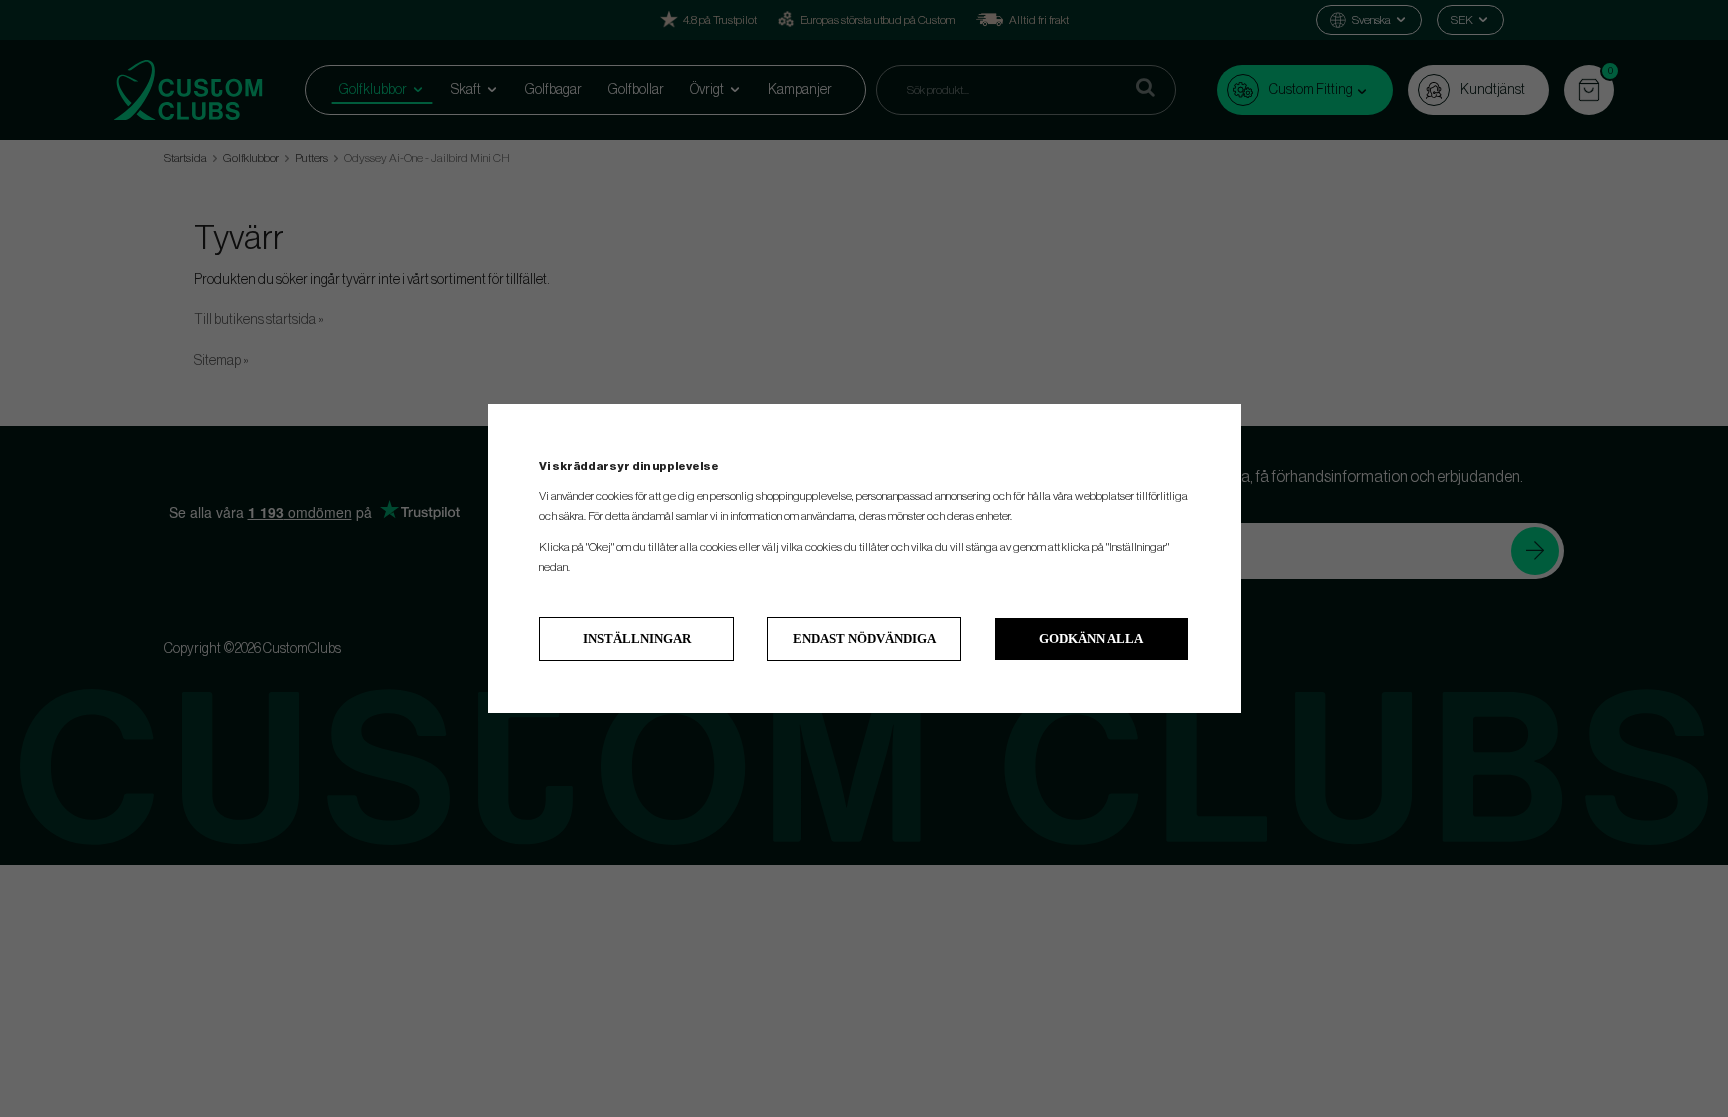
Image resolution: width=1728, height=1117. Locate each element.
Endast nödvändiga (864, 638)
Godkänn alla (1091, 638)
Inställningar (637, 638)
